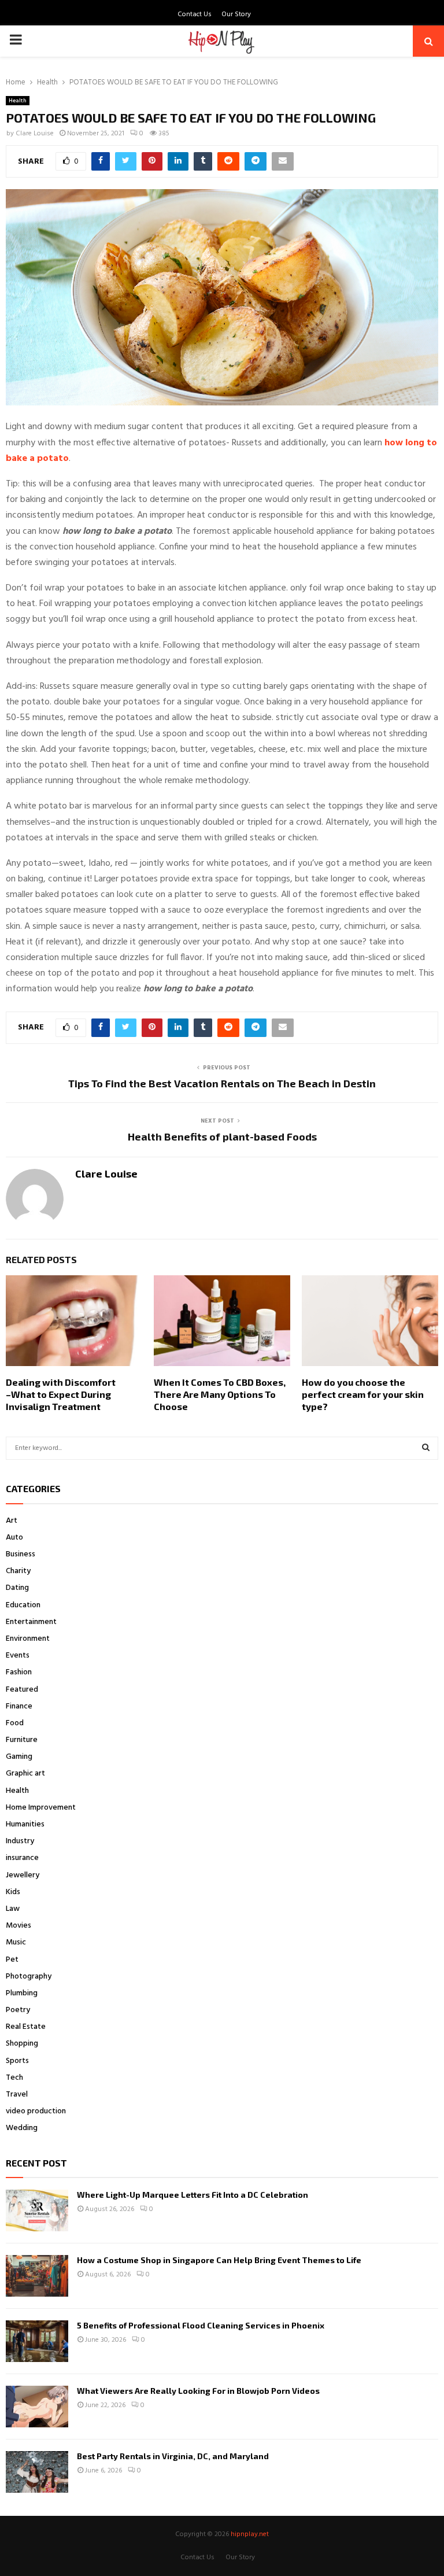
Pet (12, 1960)
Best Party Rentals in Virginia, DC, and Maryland (173, 2456)
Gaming (19, 1757)
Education (23, 1605)
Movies (18, 1926)
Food (15, 1723)
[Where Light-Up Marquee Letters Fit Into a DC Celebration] (37, 2210)
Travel (17, 2095)
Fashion (19, 1672)
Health (18, 101)
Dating (17, 1588)
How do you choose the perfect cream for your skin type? (363, 1394)
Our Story (236, 14)
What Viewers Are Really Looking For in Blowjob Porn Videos (198, 2391)
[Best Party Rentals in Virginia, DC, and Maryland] (37, 2472)
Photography (29, 1977)
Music (16, 1942)
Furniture (22, 1740)
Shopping (22, 2044)
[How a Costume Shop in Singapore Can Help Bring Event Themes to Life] (37, 2276)
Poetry (18, 2010)
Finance (19, 1706)
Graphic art (25, 1774)
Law (13, 1909)
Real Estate (26, 2027)
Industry (20, 1841)
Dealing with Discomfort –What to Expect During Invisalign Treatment (61, 1394)
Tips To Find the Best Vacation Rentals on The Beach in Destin (222, 1083)
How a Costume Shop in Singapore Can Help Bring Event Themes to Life (219, 2260)
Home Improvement (41, 1808)
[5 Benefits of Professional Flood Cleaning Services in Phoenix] (37, 2341)
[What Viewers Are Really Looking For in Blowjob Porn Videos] (37, 2407)
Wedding (22, 2128)
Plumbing (22, 1993)
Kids (13, 1892)
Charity (18, 1571)
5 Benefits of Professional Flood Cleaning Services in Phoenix (201, 2325)
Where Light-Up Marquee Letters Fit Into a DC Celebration (193, 2195)
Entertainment (31, 1622)
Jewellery (23, 1875)
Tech (14, 2078)
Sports (17, 2061)
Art (12, 1521)
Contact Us (195, 14)
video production (36, 2111)
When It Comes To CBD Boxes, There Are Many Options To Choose (220, 1394)
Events (18, 1656)
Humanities (25, 1824)
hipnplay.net (250, 2534)
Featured (22, 1690)
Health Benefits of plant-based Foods (222, 1136)
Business (21, 1554)
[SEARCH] (426, 1448)
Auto (14, 1538)
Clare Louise (35, 134)
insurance (22, 1858)
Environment (28, 1639)
